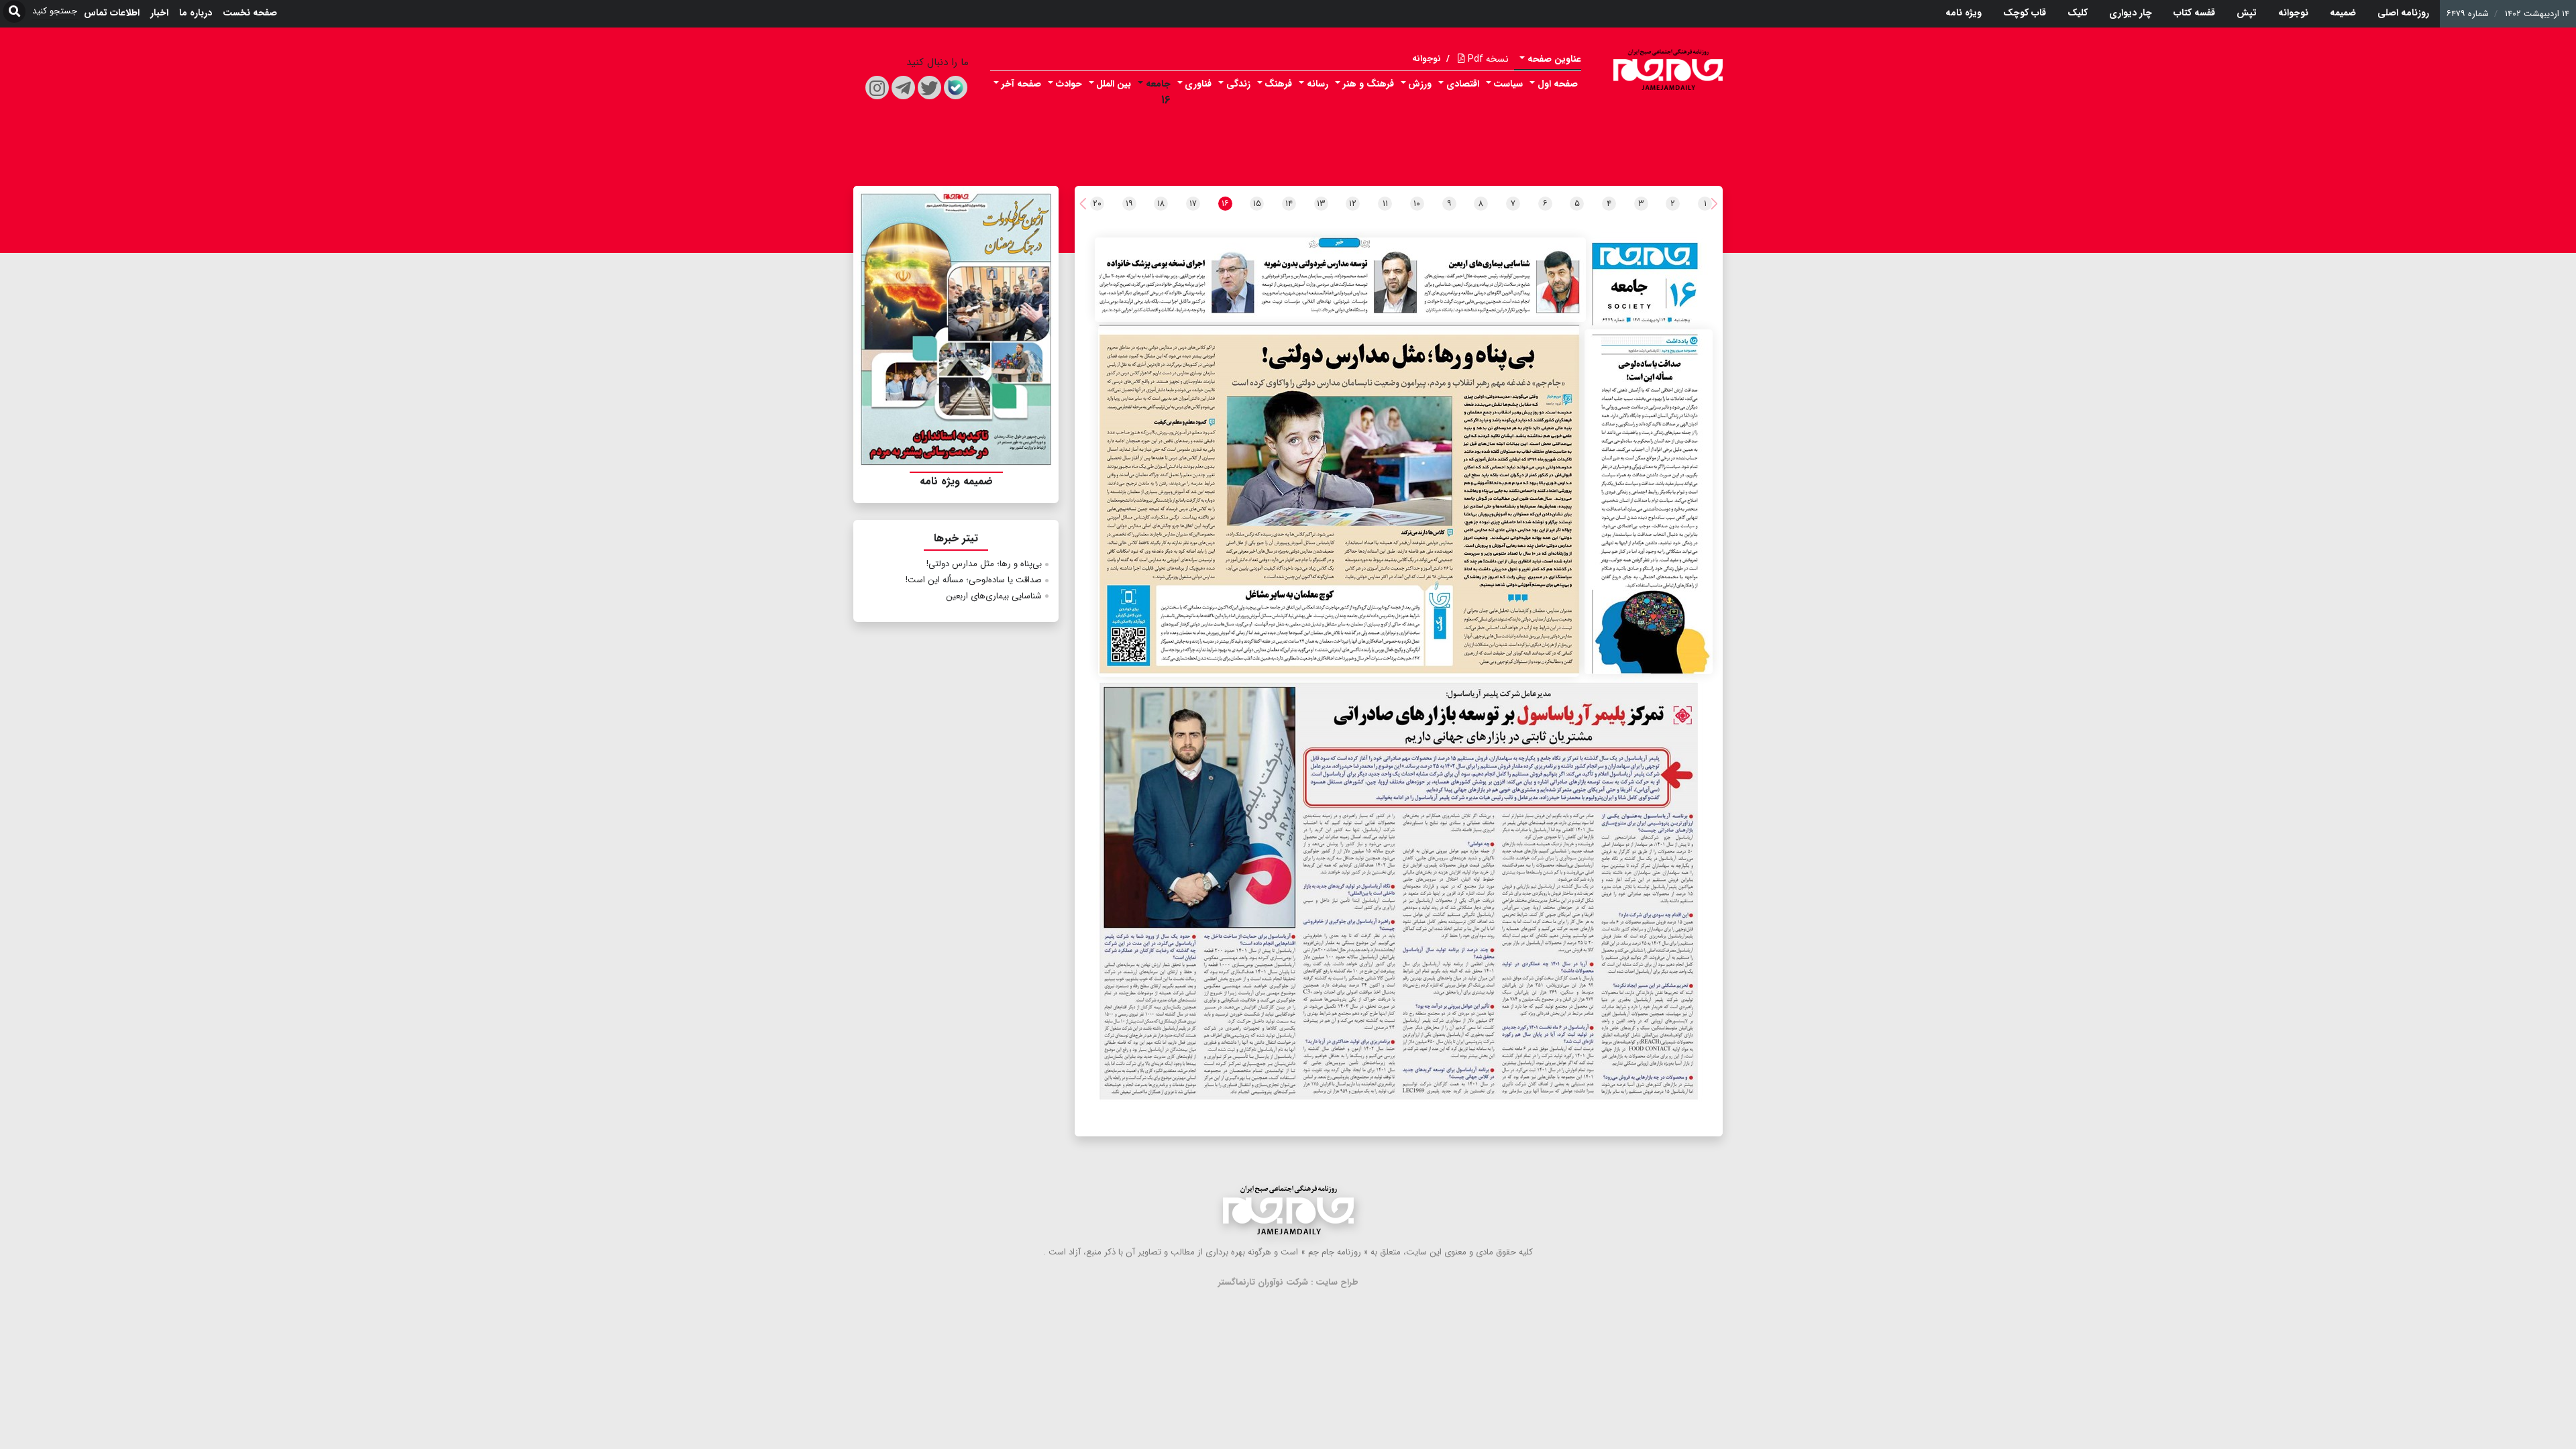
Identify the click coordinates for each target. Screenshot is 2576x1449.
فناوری (1198, 84)
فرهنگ (1278, 84)
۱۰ (1417, 204)
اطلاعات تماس (112, 13)
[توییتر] (929, 88)
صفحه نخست (250, 13)
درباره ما (196, 13)
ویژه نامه (1964, 13)
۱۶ (1166, 100)
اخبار (159, 13)
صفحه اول (1558, 84)
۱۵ (1257, 204)
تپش (2247, 13)
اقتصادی (1463, 84)
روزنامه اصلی (2403, 13)
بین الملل (1114, 84)
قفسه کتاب (2194, 13)
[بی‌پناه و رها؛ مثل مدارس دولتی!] (1339, 501)
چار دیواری (2131, 13)
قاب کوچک (2025, 13)
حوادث (1069, 84)
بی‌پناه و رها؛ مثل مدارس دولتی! (984, 564)
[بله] (956, 88)
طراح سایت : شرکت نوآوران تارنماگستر (1288, 1282)
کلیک (2078, 13)
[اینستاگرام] (877, 88)
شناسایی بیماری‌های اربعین (994, 596)
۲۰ (1097, 204)
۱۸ (1161, 204)
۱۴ (1289, 204)
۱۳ (1321, 204)
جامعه (1158, 84)
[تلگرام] (903, 88)
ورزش (1420, 84)
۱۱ (1385, 204)
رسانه (1318, 84)
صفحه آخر (1021, 84)
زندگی (1238, 84)
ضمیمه (2343, 13)
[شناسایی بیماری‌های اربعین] (1340, 280)
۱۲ (1353, 204)
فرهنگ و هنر (1368, 84)
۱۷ (1193, 204)
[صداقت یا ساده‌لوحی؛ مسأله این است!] (1649, 502)
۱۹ (1129, 204)
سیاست (1508, 84)
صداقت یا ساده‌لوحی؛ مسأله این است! (974, 580)
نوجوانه (2293, 13)
